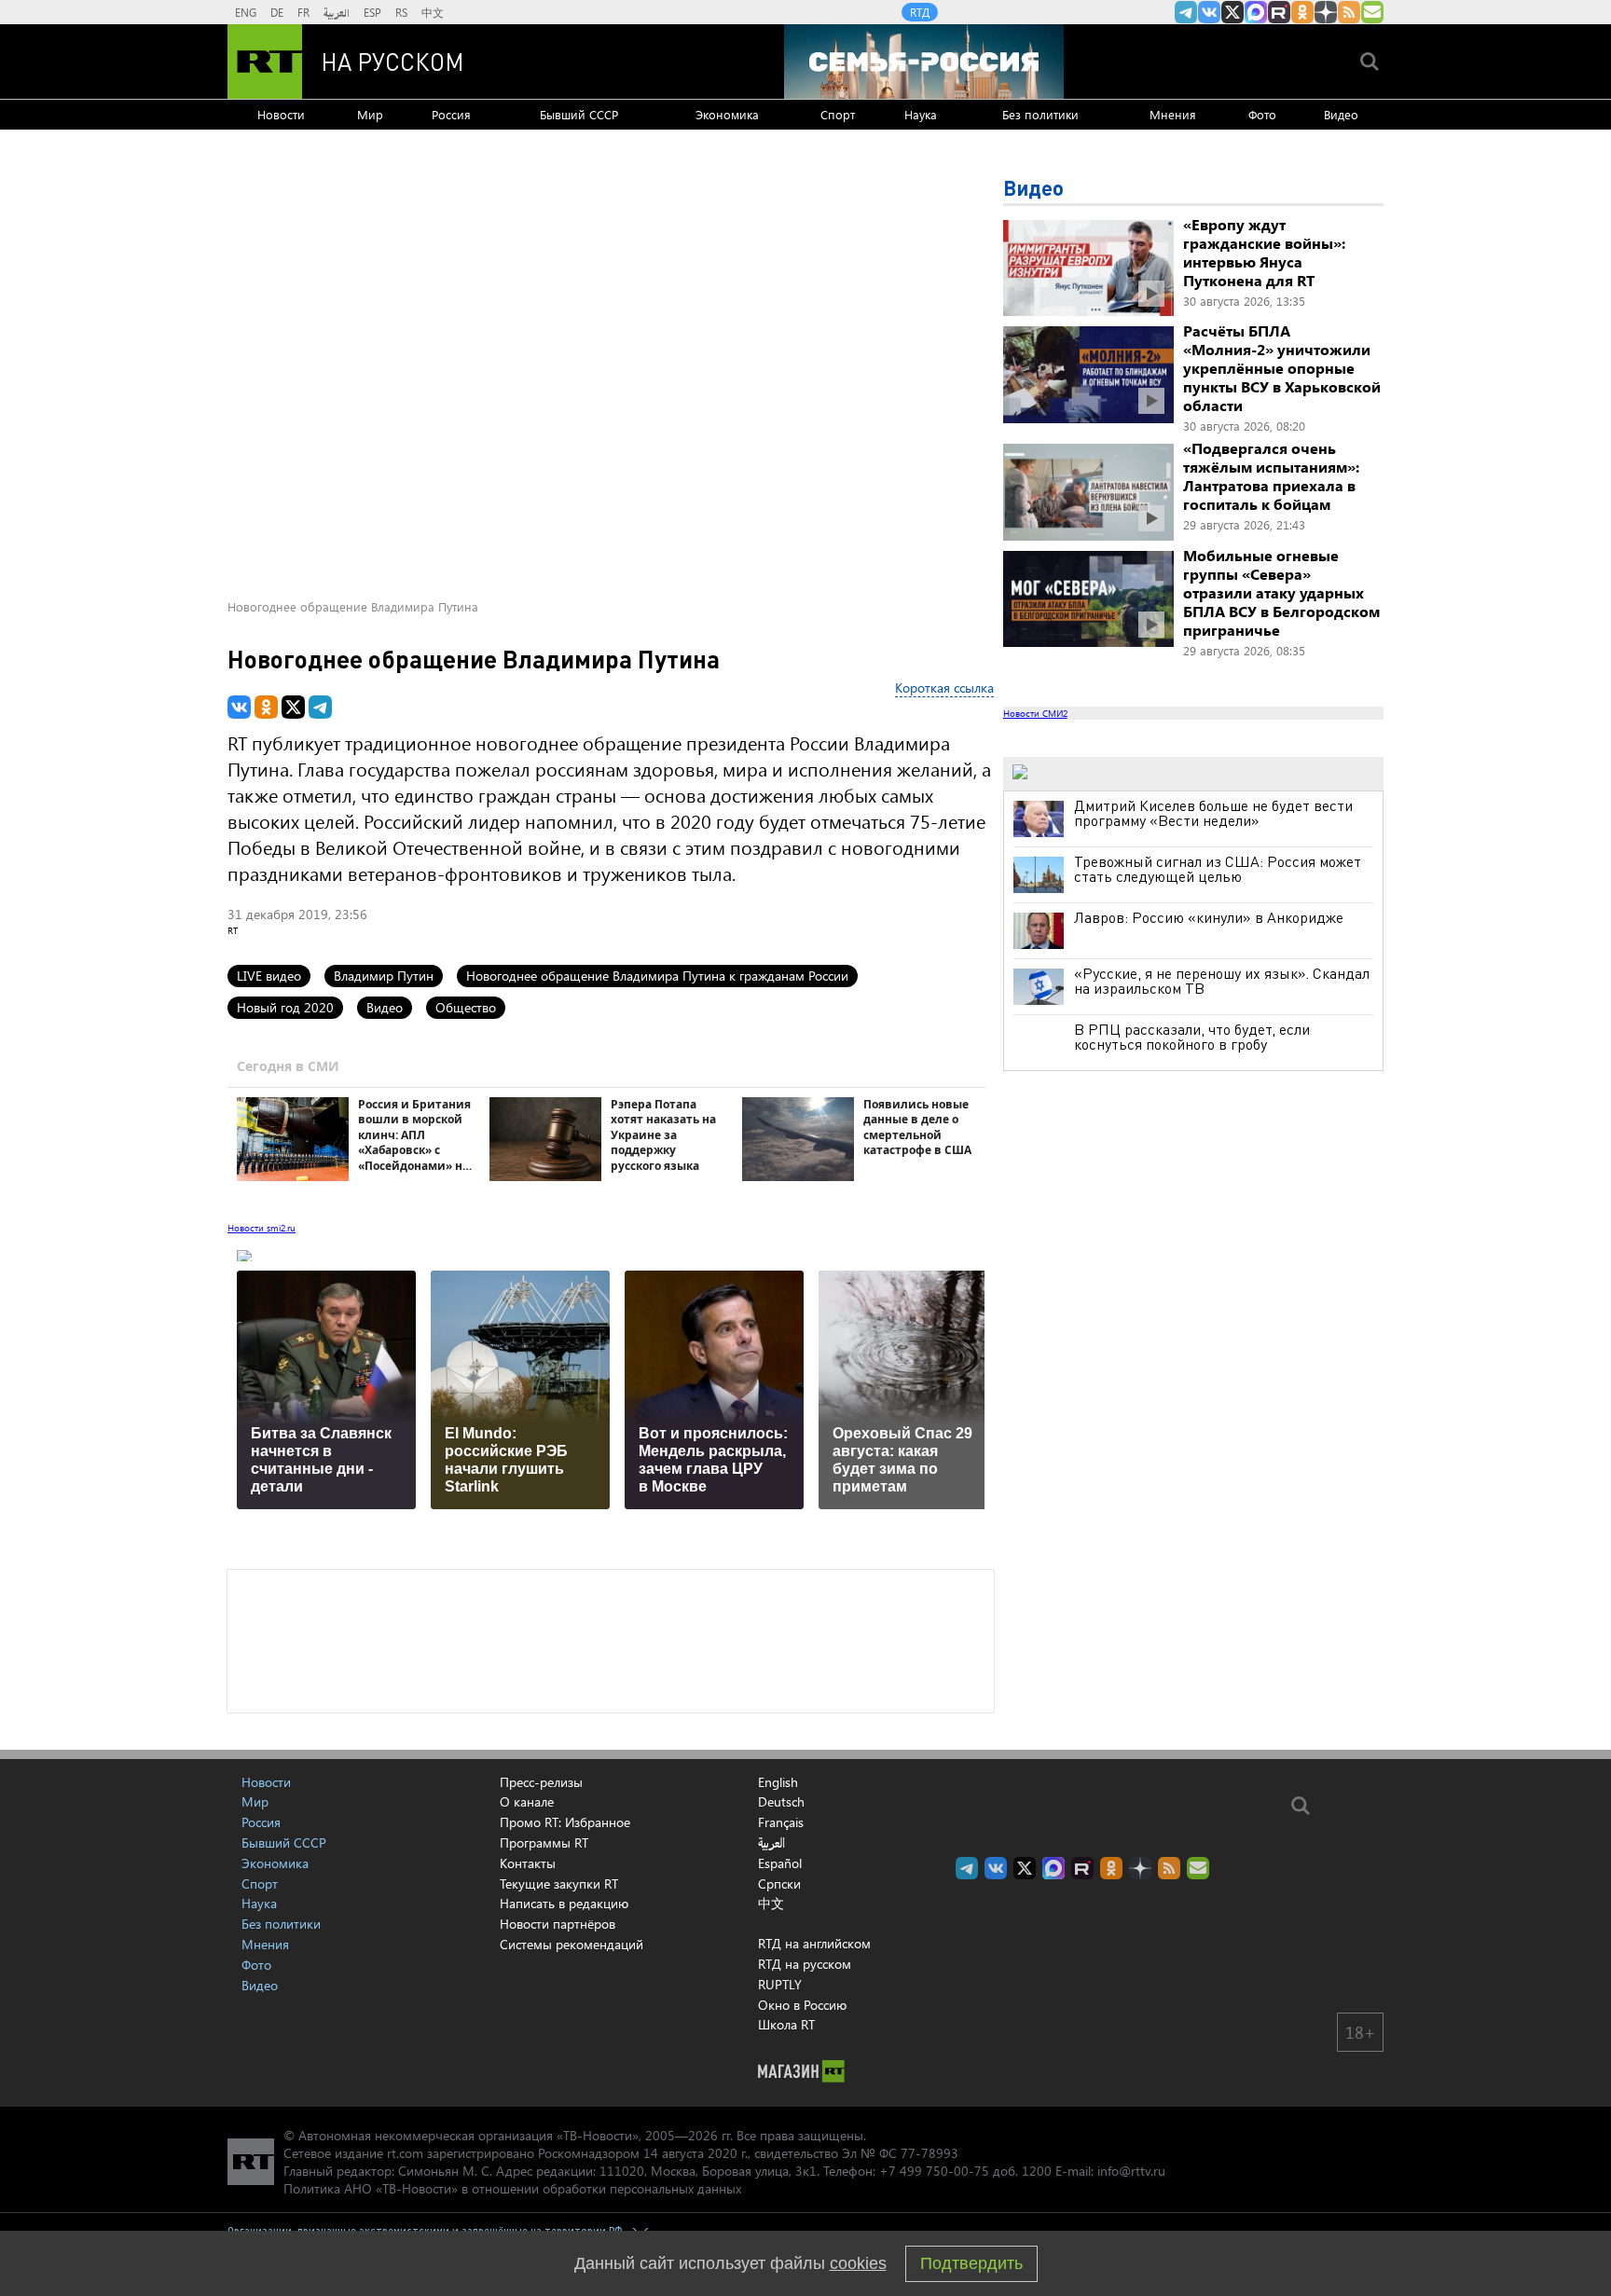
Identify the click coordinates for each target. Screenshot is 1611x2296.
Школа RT (786, 2024)
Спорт (838, 114)
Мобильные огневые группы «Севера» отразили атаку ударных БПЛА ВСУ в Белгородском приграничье (1281, 592)
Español (780, 1863)
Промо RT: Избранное (565, 1822)
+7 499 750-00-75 (934, 2171)
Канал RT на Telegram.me (1186, 12)
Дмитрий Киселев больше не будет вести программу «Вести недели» (1213, 813)
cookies (858, 2263)
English (778, 1782)
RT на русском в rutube (1279, 12)
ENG (246, 12)
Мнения (1173, 114)
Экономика (727, 114)
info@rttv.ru (1131, 2171)
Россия (451, 114)
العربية (337, 12)
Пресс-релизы (541, 1782)
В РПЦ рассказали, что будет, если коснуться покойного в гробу (1192, 1037)
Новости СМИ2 (1035, 713)
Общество (466, 1007)
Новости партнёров (558, 1924)
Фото (1262, 114)
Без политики (1040, 114)
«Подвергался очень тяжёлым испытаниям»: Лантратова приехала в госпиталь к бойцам (1271, 476)
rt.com (405, 2153)
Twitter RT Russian (1232, 12)
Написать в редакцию (564, 1903)
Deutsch (781, 1802)
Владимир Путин (384, 976)
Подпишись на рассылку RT (1372, 12)
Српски (779, 1884)
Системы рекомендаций (571, 1944)
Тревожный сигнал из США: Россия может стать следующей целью (1218, 869)
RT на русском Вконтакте (1209, 12)
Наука (921, 114)
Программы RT (544, 1842)
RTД (920, 12)
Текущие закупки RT (559, 1884)
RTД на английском (814, 1943)
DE (277, 12)
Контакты (528, 1863)
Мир (370, 114)
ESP (372, 12)
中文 (433, 12)
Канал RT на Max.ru (1256, 12)
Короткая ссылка (944, 687)
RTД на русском (805, 1964)
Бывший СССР (579, 114)
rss (1349, 12)
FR (303, 12)
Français (781, 1822)
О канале (527, 1801)
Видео (1341, 114)
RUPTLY (780, 1984)
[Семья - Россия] (924, 62)
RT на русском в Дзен (1326, 12)
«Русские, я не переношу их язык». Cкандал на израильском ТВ (1222, 981)
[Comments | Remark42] (611, 1640)
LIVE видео (269, 976)
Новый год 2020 (285, 1007)
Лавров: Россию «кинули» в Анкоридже (1209, 917)
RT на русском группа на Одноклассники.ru (1302, 12)
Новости (281, 114)
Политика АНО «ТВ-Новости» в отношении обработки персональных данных (512, 2188)
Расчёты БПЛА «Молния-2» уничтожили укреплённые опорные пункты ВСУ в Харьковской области (1282, 368)
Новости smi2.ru (262, 1228)
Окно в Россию (802, 2005)
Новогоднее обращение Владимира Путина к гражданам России (657, 976)
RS (401, 12)
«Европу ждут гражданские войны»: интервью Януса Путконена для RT (1264, 252)
